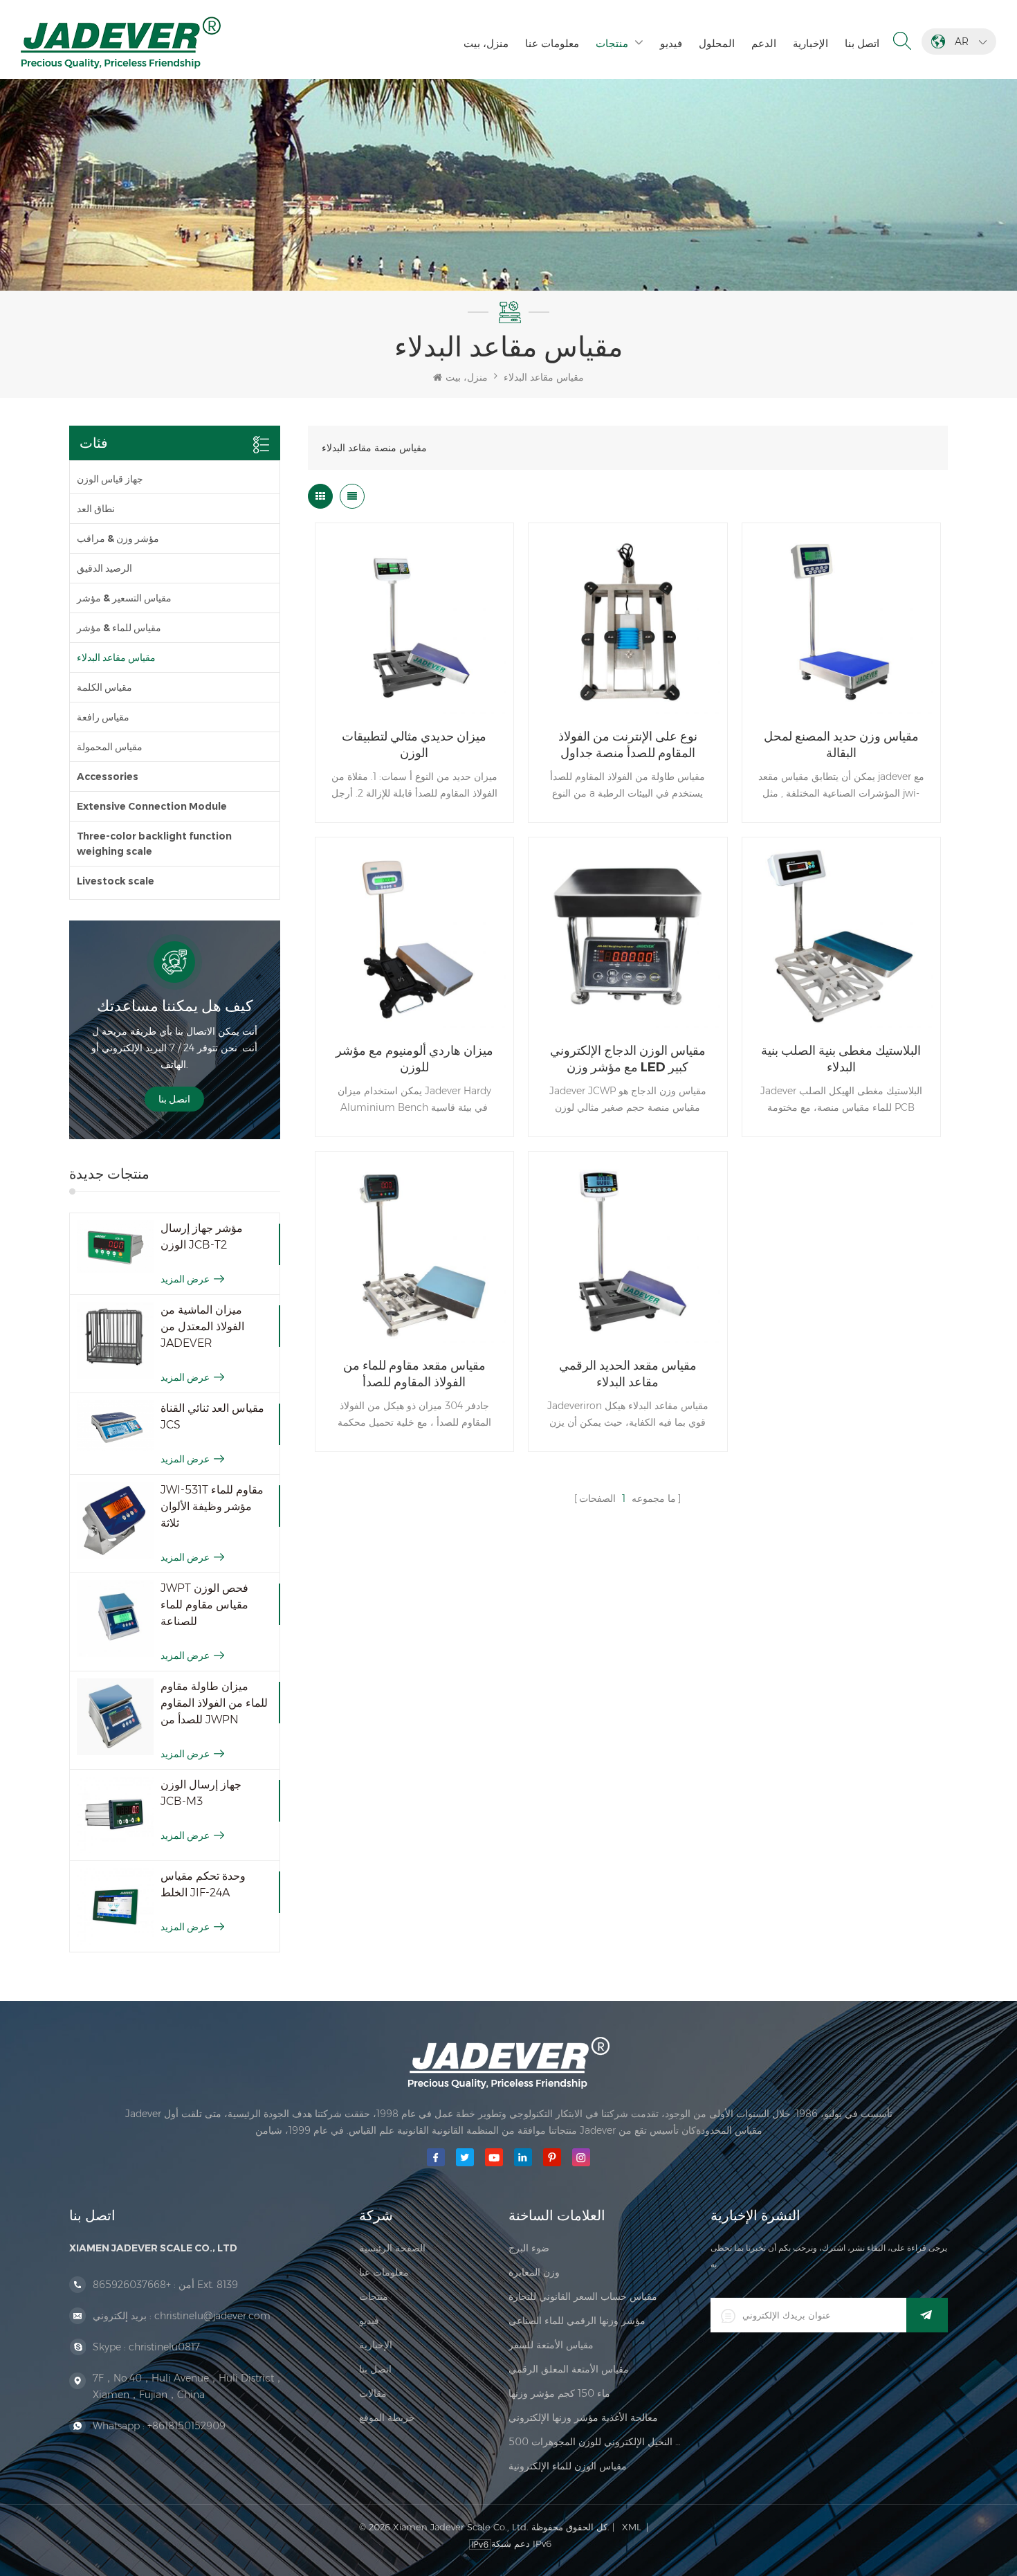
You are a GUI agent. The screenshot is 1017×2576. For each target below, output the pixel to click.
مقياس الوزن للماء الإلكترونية (568, 2466)
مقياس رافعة (103, 717)
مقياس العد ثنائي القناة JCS (212, 1416)
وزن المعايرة (534, 2272)
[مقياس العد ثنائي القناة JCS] (115, 1426)
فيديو (671, 43)
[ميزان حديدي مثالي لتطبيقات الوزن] (414, 622)
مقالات (373, 2393)
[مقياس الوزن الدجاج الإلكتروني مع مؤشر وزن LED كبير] (627, 936)
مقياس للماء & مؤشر (119, 628)
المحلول (717, 43)
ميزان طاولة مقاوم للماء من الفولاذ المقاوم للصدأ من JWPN (214, 1703)
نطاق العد (96, 509)
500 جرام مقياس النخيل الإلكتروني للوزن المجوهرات (596, 2442)
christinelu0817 (164, 2347)
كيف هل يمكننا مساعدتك (175, 1006)
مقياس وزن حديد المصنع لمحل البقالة (841, 745)
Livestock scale (116, 881)
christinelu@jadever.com (212, 2316)
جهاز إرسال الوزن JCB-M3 (201, 1793)
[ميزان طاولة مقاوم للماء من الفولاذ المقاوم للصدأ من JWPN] (115, 1717)
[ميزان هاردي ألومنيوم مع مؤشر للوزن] (414, 936)
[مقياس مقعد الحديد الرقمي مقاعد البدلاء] (627, 1251)
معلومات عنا (552, 43)
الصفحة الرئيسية (392, 2248)
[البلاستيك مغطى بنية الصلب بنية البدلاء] (841, 936)
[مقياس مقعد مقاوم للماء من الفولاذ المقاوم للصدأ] (414, 1251)
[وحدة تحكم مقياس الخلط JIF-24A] (115, 1906)
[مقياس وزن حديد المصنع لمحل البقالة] (841, 622)
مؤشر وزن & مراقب (118, 538)
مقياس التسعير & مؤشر (124, 598)
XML (632, 2527)
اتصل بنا (862, 43)
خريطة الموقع (387, 2418)
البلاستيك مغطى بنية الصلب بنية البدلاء (841, 1059)
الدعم (764, 43)
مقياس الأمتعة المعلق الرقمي (569, 2369)
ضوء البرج (529, 2248)
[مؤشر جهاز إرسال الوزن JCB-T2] (115, 1247)
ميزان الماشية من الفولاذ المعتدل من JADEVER (202, 1326)
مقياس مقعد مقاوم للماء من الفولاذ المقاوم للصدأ (414, 1374)
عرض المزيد (185, 1279)
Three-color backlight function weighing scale (154, 844)
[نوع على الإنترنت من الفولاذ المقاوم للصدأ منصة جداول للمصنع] (627, 622)
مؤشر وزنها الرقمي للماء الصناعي (577, 2321)
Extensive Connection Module (152, 806)
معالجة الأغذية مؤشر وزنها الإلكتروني (583, 2418)
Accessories (108, 777)
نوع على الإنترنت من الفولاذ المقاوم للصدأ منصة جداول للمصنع (628, 745)
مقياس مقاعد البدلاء (544, 377)
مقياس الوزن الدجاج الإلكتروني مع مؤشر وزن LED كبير (628, 1059)
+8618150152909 (186, 2426)
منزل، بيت (486, 43)
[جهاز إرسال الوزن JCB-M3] (115, 1815)
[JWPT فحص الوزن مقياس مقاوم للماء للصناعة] (115, 1618)
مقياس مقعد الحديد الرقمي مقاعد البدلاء (628, 1374)
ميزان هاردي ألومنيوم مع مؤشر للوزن (414, 1059)
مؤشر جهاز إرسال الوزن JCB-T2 (202, 1236)
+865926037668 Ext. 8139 (165, 2285)
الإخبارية (810, 43)
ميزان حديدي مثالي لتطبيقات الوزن (414, 745)
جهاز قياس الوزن (110, 479)
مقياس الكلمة (104, 687)
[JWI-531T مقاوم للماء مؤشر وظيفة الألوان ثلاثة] (115, 1520)
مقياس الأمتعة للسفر (551, 2345)
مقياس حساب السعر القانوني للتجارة (583, 2296)
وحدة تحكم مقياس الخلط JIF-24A (203, 1884)
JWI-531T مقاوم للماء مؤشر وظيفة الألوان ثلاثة (212, 1506)
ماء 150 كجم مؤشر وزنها (559, 2393)
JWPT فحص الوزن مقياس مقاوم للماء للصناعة (204, 1605)
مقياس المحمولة (110, 747)
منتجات (612, 43)
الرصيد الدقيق (104, 568)
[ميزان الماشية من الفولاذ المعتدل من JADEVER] (115, 1340)
